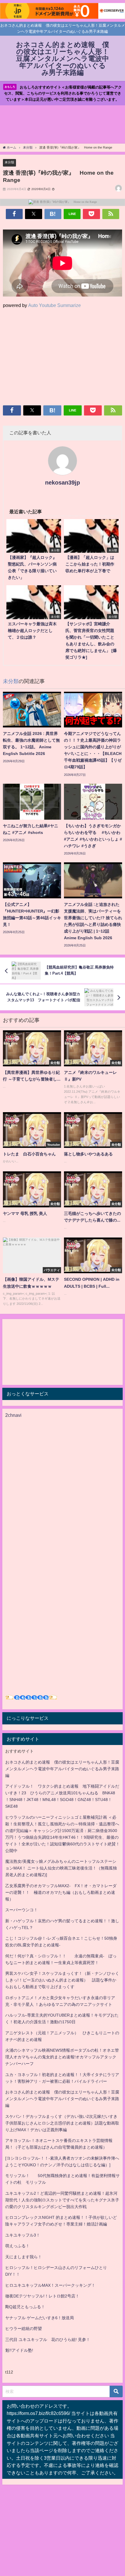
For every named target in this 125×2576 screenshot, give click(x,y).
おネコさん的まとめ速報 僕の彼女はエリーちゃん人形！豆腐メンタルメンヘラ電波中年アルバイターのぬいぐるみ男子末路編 (62, 1769)
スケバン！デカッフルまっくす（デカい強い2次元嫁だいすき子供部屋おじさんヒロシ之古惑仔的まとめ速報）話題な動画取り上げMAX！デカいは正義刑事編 (62, 2123)
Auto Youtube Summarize (55, 305)
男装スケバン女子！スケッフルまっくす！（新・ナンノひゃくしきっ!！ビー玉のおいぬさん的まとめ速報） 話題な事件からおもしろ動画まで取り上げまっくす (62, 1980)
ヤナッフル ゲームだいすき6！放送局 (40, 2318)
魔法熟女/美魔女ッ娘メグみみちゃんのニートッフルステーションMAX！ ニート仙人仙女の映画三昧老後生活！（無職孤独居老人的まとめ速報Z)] (61, 1868)
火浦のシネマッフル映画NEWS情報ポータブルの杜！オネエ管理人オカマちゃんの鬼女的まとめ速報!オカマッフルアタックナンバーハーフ (62, 2057)
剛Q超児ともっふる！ (25, 2307)
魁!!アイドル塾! (19, 2350)
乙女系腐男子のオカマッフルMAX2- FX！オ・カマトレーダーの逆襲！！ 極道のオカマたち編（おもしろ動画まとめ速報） (61, 1892)
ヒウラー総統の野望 (24, 2328)
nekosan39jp (63, 483)
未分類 (9, 162)
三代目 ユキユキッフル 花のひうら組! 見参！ (48, 2340)
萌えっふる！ (17, 2246)
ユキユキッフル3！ (23, 2235)
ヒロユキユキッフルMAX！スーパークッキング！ (50, 2285)
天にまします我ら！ (24, 2257)
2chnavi (13, 1415)
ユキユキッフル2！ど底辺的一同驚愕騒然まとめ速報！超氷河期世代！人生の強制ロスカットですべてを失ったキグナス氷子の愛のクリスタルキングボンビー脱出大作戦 (62, 2200)
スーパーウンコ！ (22, 1910)
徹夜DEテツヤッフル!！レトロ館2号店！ (42, 2296)
